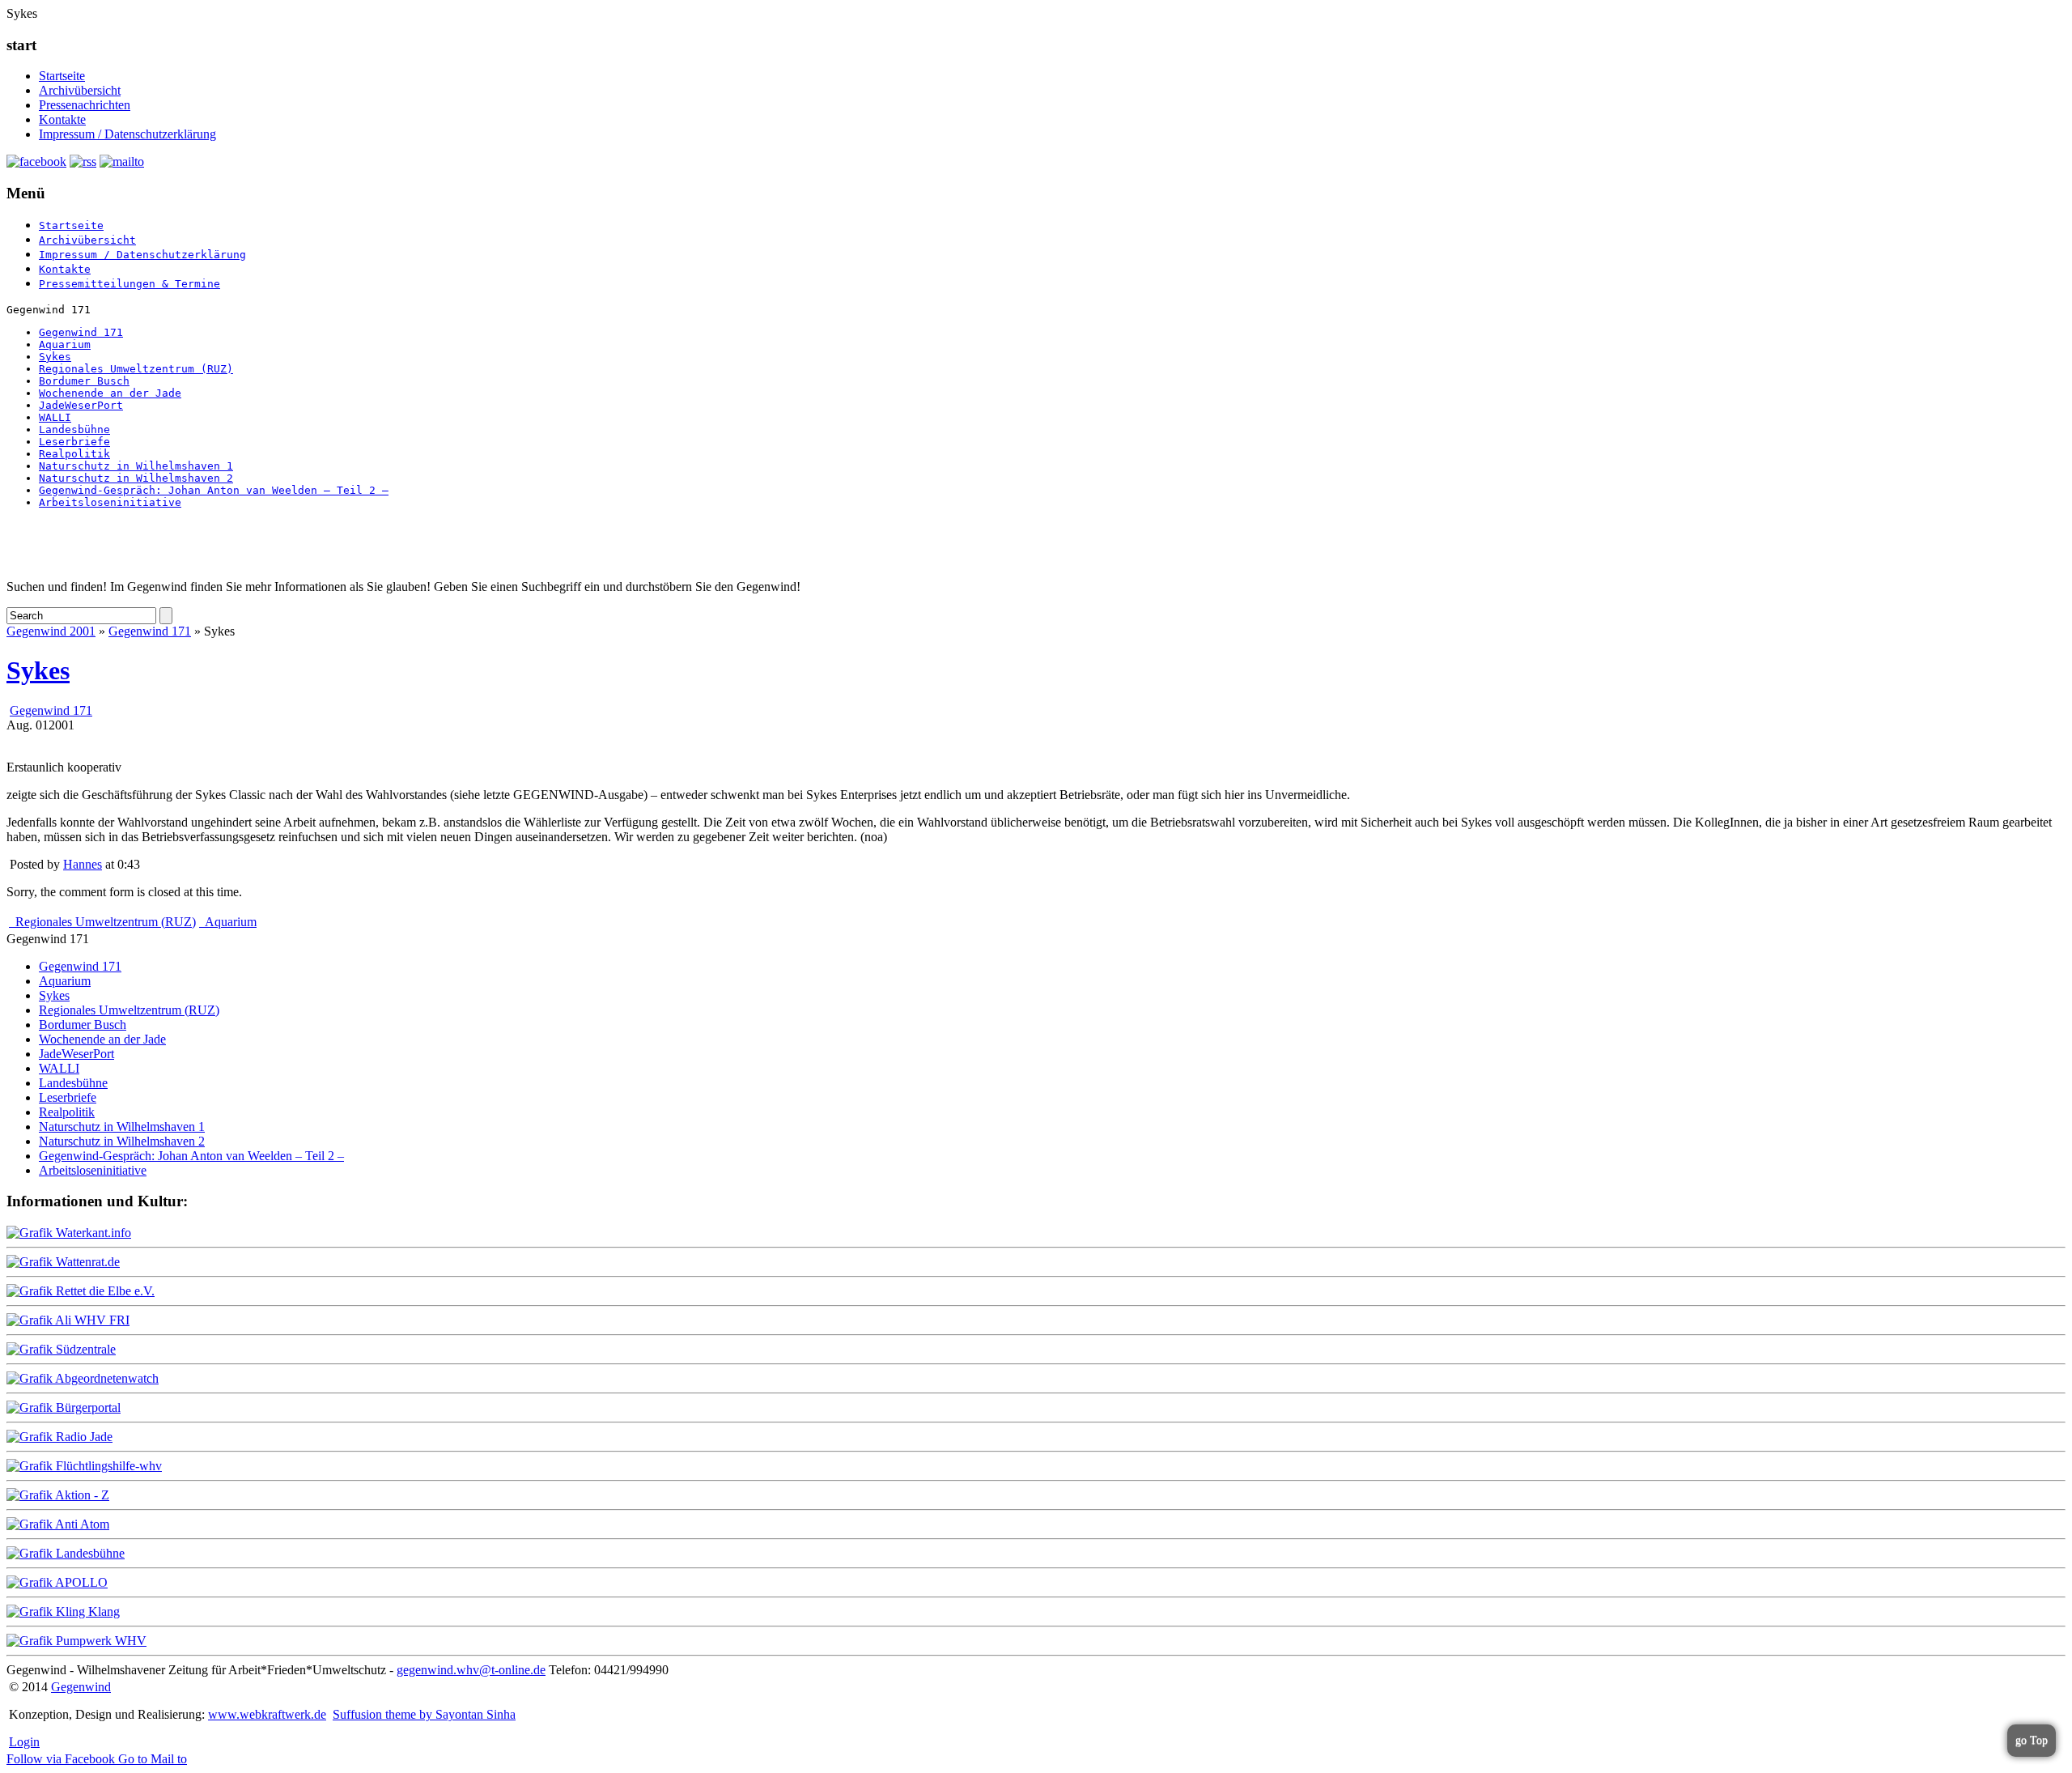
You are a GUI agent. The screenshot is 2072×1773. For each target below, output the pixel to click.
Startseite (62, 76)
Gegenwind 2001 (51, 631)
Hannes (83, 864)
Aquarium (65, 344)
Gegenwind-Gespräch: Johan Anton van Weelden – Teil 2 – (214, 490)
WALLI (55, 417)
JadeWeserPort (81, 405)
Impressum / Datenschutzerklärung (127, 134)
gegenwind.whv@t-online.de (471, 1670)
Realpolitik (74, 454)
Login (24, 1742)
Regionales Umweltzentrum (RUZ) (136, 369)
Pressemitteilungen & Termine (129, 284)
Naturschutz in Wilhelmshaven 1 (136, 466)
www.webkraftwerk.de (267, 1714)
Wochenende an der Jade (110, 393)
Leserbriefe (74, 442)
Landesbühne (74, 429)
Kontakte (62, 119)
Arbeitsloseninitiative (110, 502)
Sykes (55, 357)
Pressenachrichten (85, 105)
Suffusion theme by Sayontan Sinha (424, 1714)
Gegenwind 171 (81, 332)
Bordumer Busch (84, 381)
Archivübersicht (80, 90)
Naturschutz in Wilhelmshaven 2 (136, 478)
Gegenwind (81, 1687)
